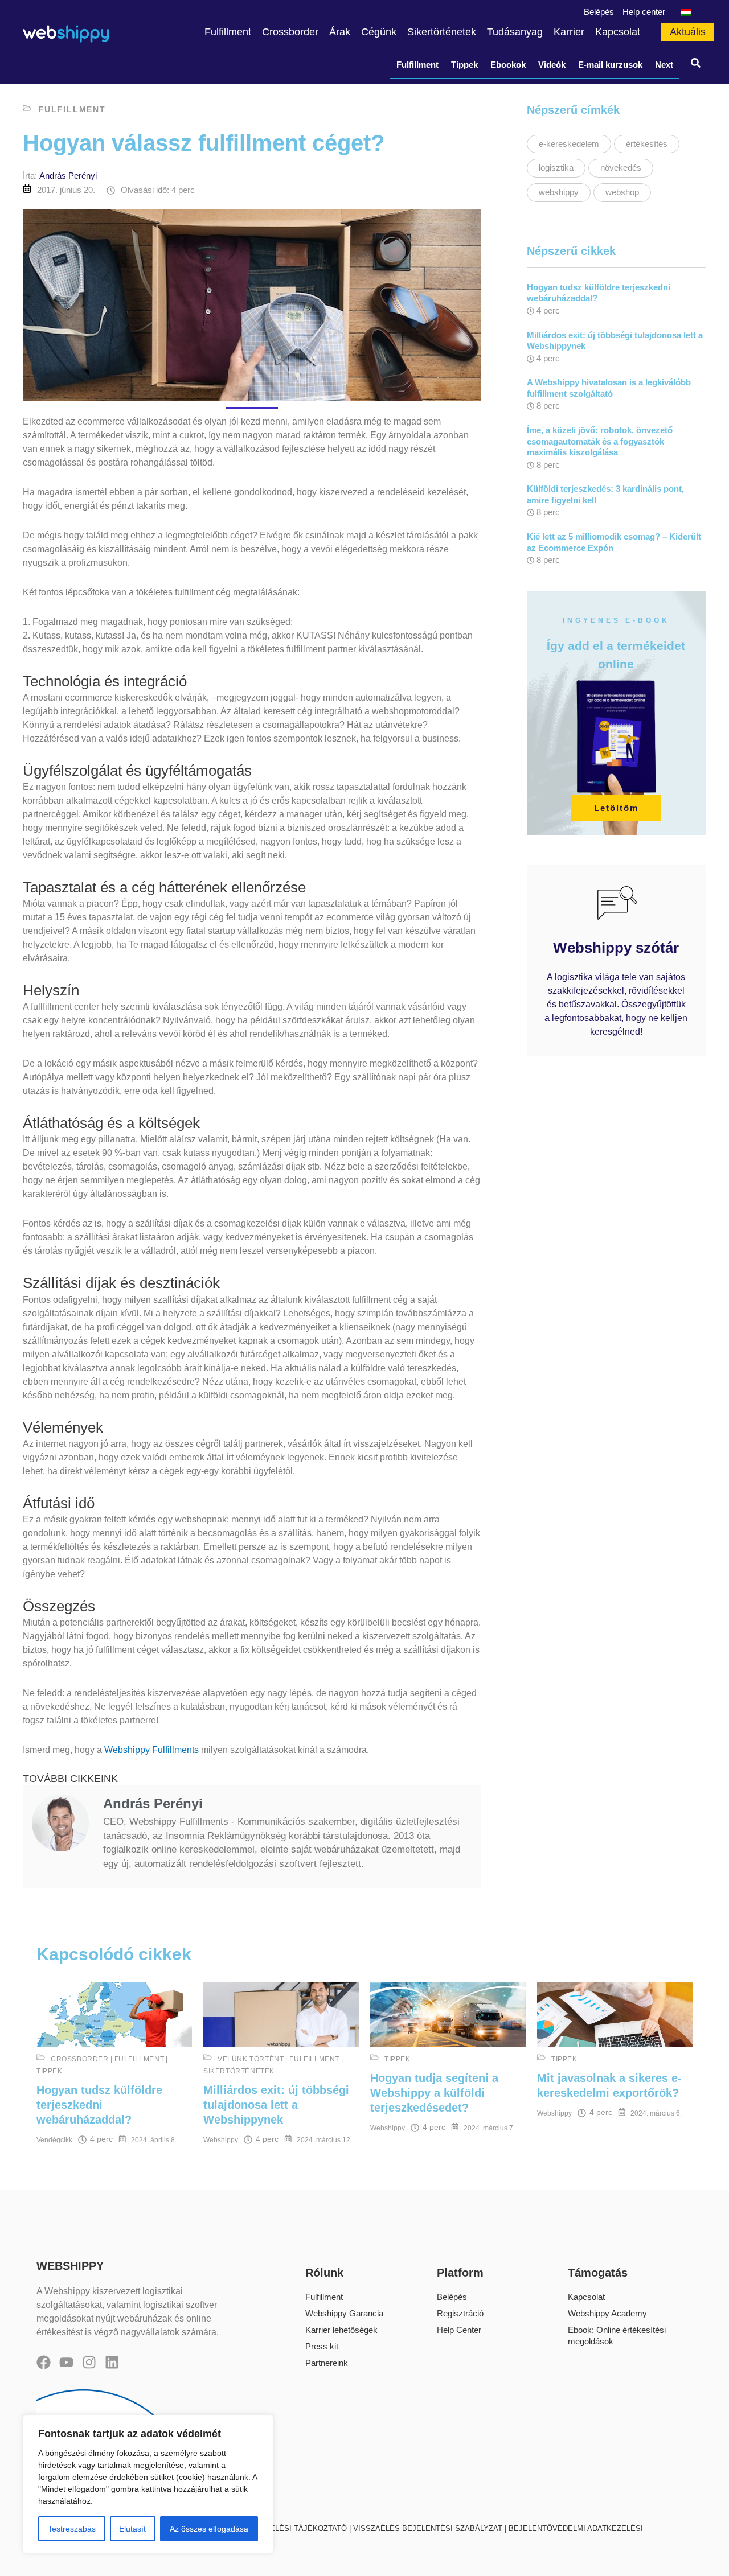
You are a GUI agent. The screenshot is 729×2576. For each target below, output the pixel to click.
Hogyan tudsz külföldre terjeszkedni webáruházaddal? (99, 2105)
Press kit (322, 2346)
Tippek (464, 65)
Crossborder (80, 2059)
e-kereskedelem (569, 144)
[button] (696, 65)
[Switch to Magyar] (685, 12)
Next (664, 65)
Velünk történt (251, 2059)
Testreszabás (72, 2529)
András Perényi (68, 176)
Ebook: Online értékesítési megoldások (617, 2336)
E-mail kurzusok (610, 65)
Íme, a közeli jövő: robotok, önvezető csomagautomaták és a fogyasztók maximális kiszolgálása (600, 441)
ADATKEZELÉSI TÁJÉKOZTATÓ (291, 2528)
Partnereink (327, 2363)
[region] (148, 2484)
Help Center (459, 2330)
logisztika (556, 168)
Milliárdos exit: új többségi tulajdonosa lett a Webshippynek (276, 2105)
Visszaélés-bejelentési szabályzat (428, 2528)
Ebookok (508, 65)
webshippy (559, 192)
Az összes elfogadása (209, 2529)
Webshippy (221, 2140)
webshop (622, 192)
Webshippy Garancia (344, 2313)
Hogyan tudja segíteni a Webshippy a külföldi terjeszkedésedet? (434, 2093)
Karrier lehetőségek (341, 2330)
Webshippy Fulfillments (151, 1750)
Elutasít (132, 2529)
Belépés (452, 2297)
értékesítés (647, 144)
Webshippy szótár (616, 948)
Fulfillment (417, 65)
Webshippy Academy (607, 2313)
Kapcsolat (586, 2297)
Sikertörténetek (239, 2071)
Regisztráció (460, 2313)
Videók (552, 65)
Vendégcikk (54, 2140)
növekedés (621, 168)
